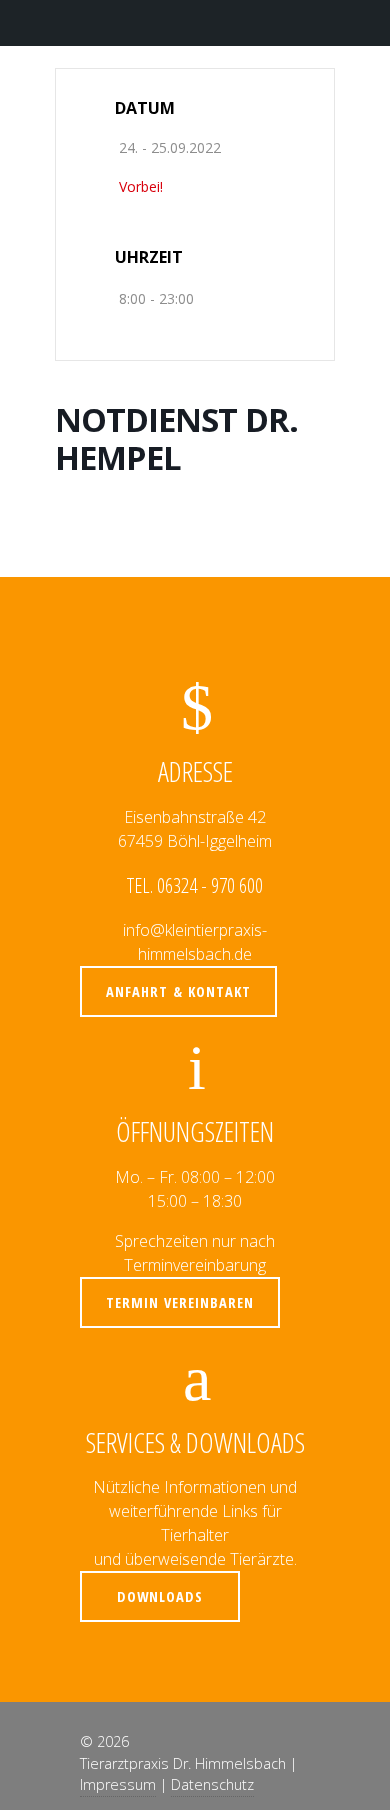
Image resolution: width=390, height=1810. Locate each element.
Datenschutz (212, 1784)
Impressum (118, 1784)
